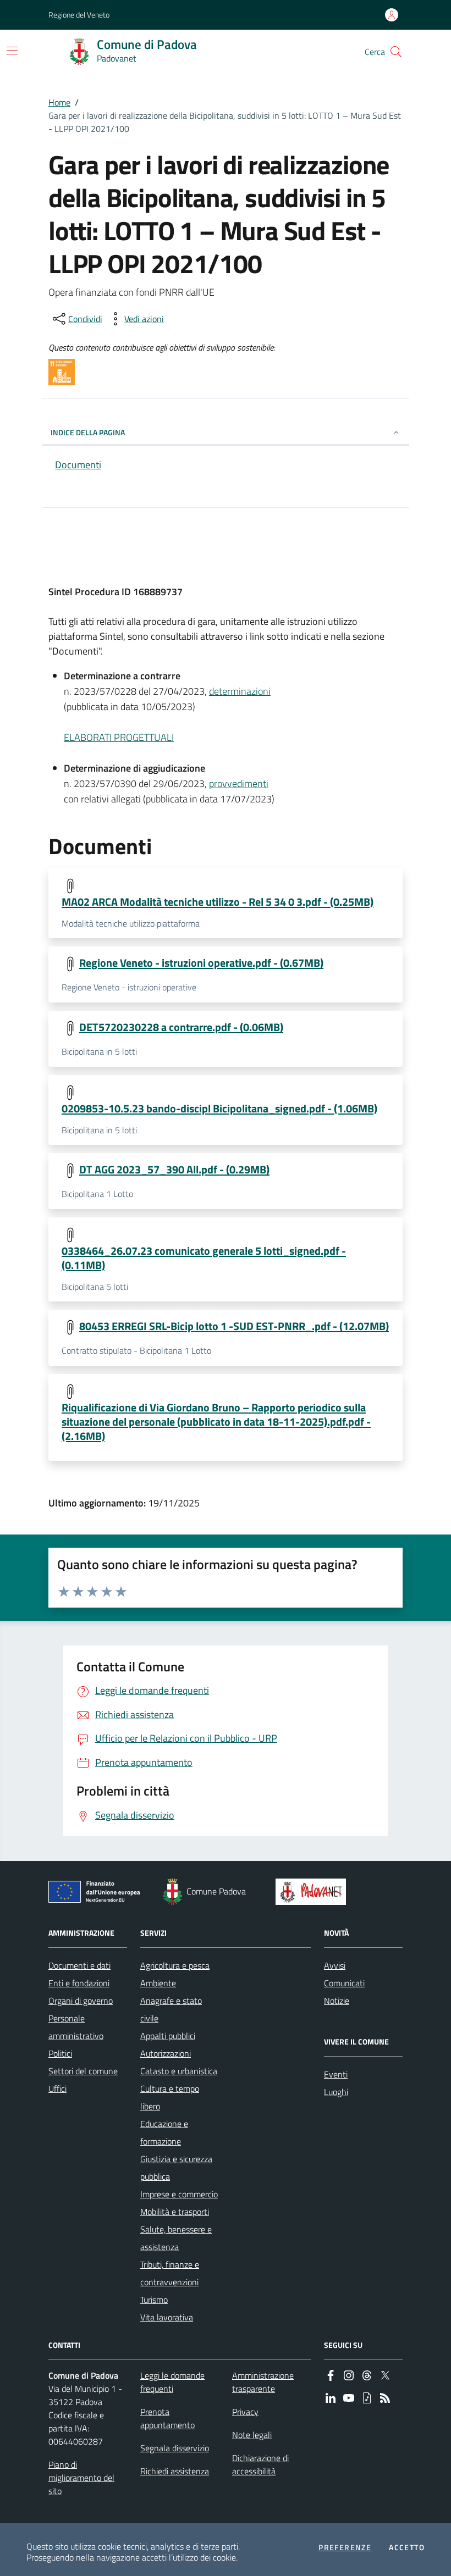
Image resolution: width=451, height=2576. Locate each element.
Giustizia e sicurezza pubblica (176, 2168)
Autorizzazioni (166, 2053)
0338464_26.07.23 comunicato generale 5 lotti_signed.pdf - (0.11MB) (204, 1258)
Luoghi (336, 2092)
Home (59, 102)
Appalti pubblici (168, 2036)
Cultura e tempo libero (170, 2097)
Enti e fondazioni (79, 1983)
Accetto (407, 2547)
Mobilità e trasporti (175, 2212)
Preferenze (345, 2547)
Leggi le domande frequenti (172, 2382)
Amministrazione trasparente (263, 2382)
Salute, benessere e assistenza (176, 2238)
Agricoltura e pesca (175, 1965)
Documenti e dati (79, 1965)
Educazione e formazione (164, 2132)
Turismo (154, 2300)
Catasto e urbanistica (179, 2071)
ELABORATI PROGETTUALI (119, 737)
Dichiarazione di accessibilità (260, 2464)
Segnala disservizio (175, 2448)
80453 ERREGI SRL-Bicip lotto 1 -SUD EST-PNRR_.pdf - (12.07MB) (234, 1326)
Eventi (336, 2074)
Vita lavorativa (167, 2317)
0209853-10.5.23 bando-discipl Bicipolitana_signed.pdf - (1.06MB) (219, 1109)
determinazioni (240, 691)
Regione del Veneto (79, 15)
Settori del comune (83, 2071)
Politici (60, 2053)
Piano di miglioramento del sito (81, 2478)
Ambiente (158, 1983)
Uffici (57, 2089)
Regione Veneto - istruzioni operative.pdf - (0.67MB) (201, 963)
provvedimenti (239, 783)
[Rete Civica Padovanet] (313, 1892)
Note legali (252, 2435)
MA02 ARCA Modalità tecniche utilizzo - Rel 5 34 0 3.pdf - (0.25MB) (218, 902)
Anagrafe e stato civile (171, 2009)
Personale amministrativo (76, 2027)
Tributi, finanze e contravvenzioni (170, 2273)
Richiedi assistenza (175, 2471)
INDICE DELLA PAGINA (88, 432)
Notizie (337, 2001)
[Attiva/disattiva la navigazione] (12, 51)
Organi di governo (81, 2001)
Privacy (245, 2412)
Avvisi (335, 1965)
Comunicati (344, 1983)
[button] (396, 52)
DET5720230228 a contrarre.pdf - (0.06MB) (181, 1027)
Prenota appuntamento (167, 2418)
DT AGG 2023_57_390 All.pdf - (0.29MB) (174, 1170)
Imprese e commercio (179, 2194)
